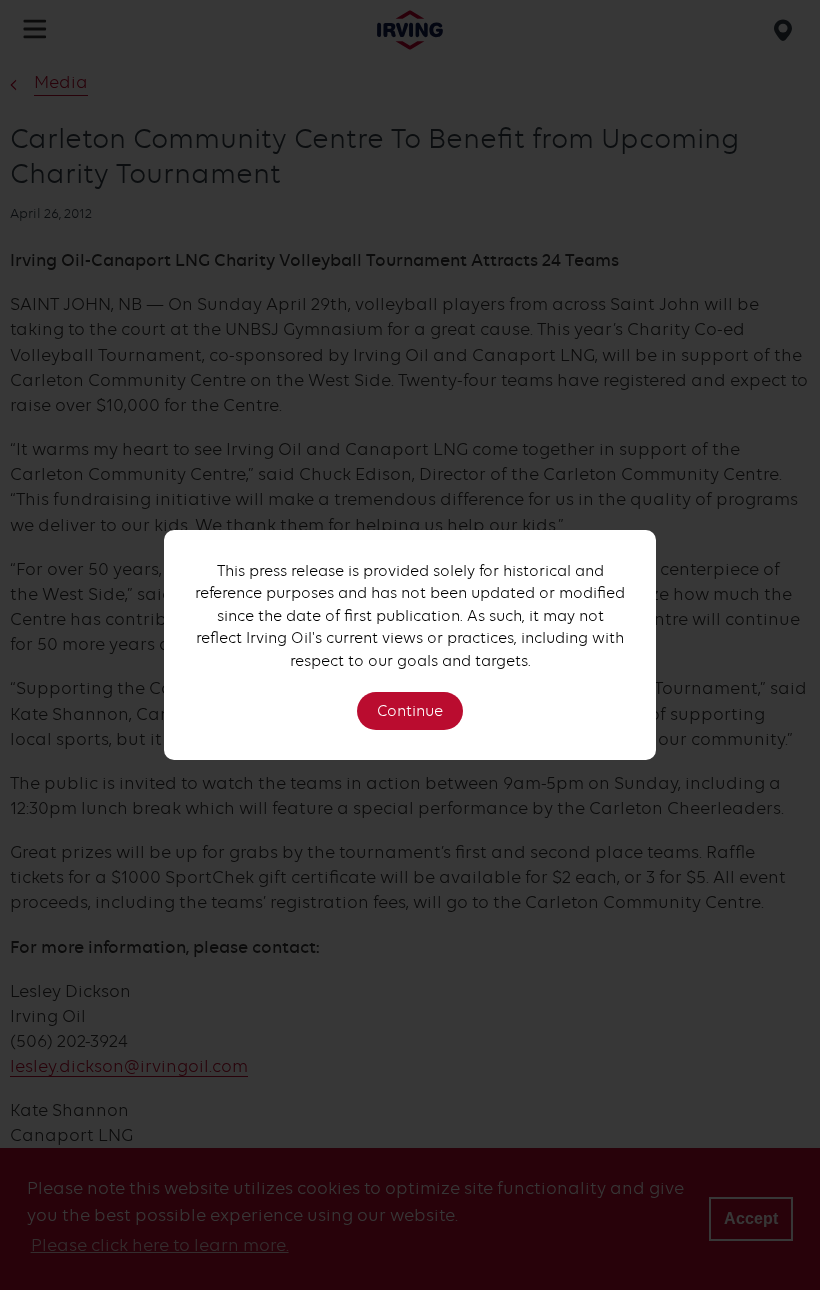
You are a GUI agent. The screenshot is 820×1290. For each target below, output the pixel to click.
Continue (410, 711)
